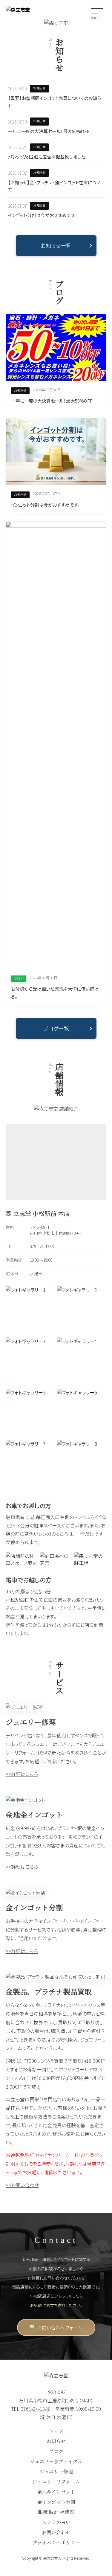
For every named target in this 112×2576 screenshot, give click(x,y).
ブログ (56, 2451)
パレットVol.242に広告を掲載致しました (47, 157)
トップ (56, 2431)
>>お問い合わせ (22, 2185)
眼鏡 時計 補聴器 (56, 2512)
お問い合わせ (56, 2532)
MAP (86, 2400)
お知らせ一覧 (56, 245)
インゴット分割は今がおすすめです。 (42, 215)
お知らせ (56, 2441)
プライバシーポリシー (56, 2542)
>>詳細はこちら (22, 1774)
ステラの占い (56, 2522)
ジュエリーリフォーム (56, 2482)
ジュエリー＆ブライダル (56, 2461)
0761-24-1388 (42, 1247)
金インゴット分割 (56, 2502)
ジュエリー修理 (56, 2471)
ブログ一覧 (56, 1028)
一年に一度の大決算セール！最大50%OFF (49, 131)
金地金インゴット (56, 2492)
